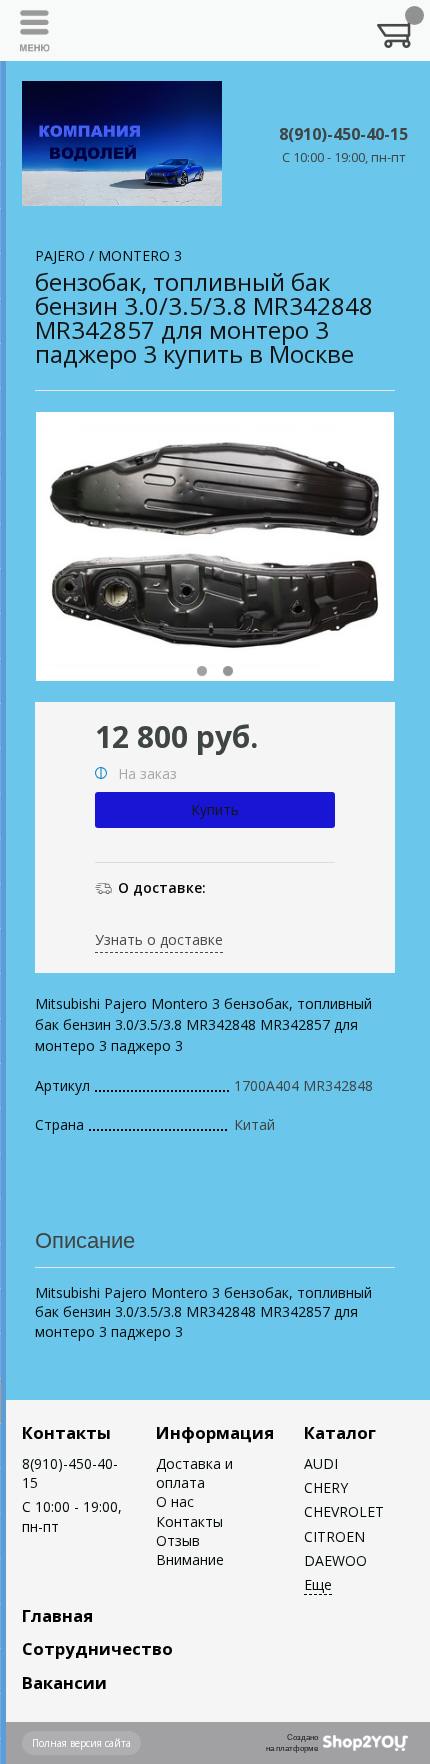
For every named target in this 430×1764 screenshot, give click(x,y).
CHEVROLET (344, 1511)
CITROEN (334, 1536)
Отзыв (178, 1540)
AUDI (321, 1463)
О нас (175, 1501)
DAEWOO (335, 1560)
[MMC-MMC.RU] (122, 143)
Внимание (190, 1559)
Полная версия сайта (81, 1743)
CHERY (326, 1487)
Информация (215, 1432)
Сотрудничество (97, 1648)
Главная (57, 1615)
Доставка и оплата (194, 1473)
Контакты (66, 1432)
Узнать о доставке (159, 939)
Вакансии (64, 1682)
